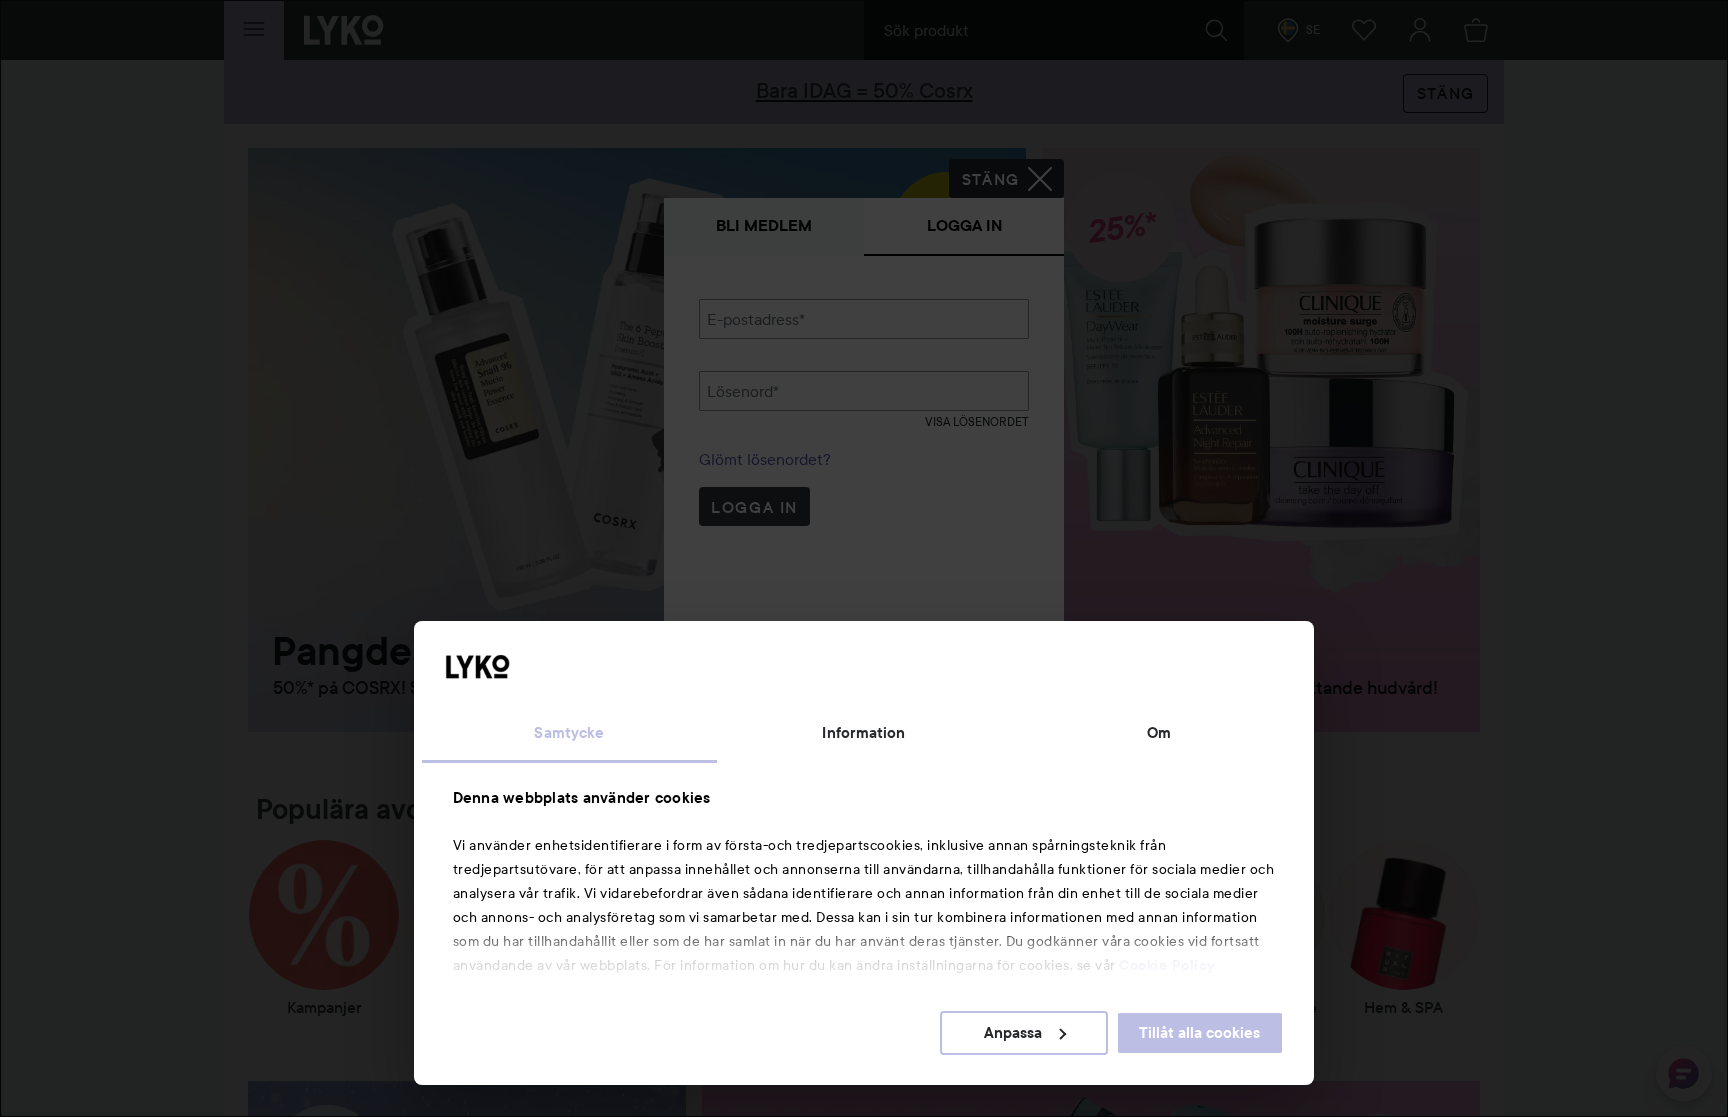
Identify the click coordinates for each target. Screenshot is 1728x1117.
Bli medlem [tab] (764, 225)
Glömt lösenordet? (765, 459)
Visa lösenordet (977, 421)
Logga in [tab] (964, 225)
